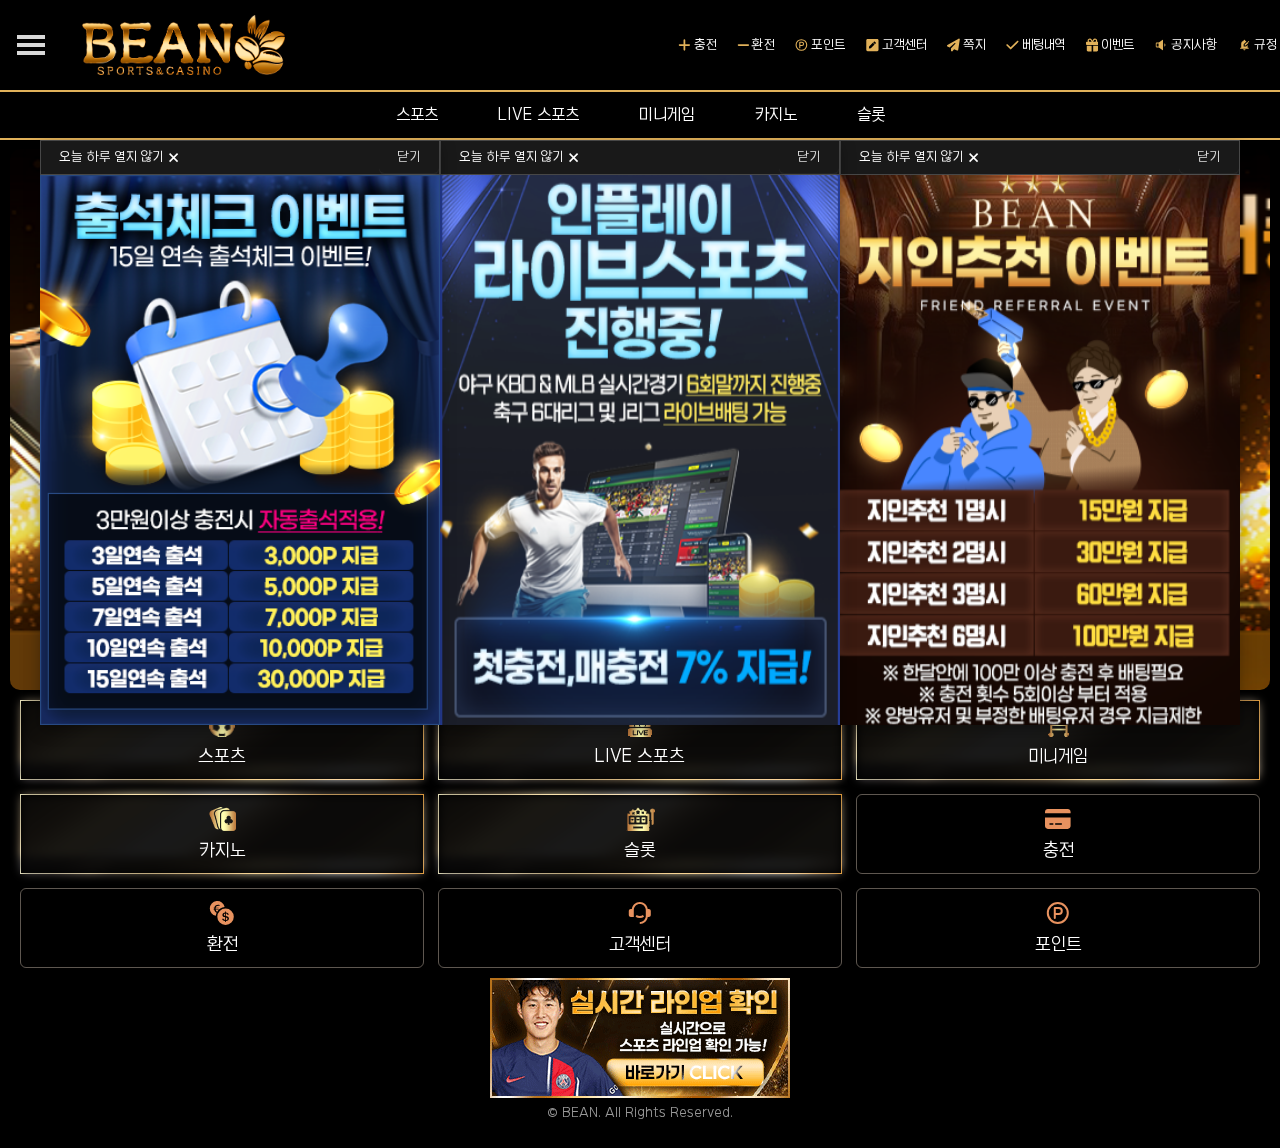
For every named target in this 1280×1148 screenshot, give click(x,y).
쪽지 (974, 44)
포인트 (828, 44)
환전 (763, 44)
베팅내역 (1044, 44)
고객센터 (904, 44)
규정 (1265, 44)
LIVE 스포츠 (538, 114)
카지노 (776, 114)
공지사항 (1194, 44)
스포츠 (417, 114)
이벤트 (1118, 44)
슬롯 (871, 114)
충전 (705, 44)
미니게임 (667, 114)
